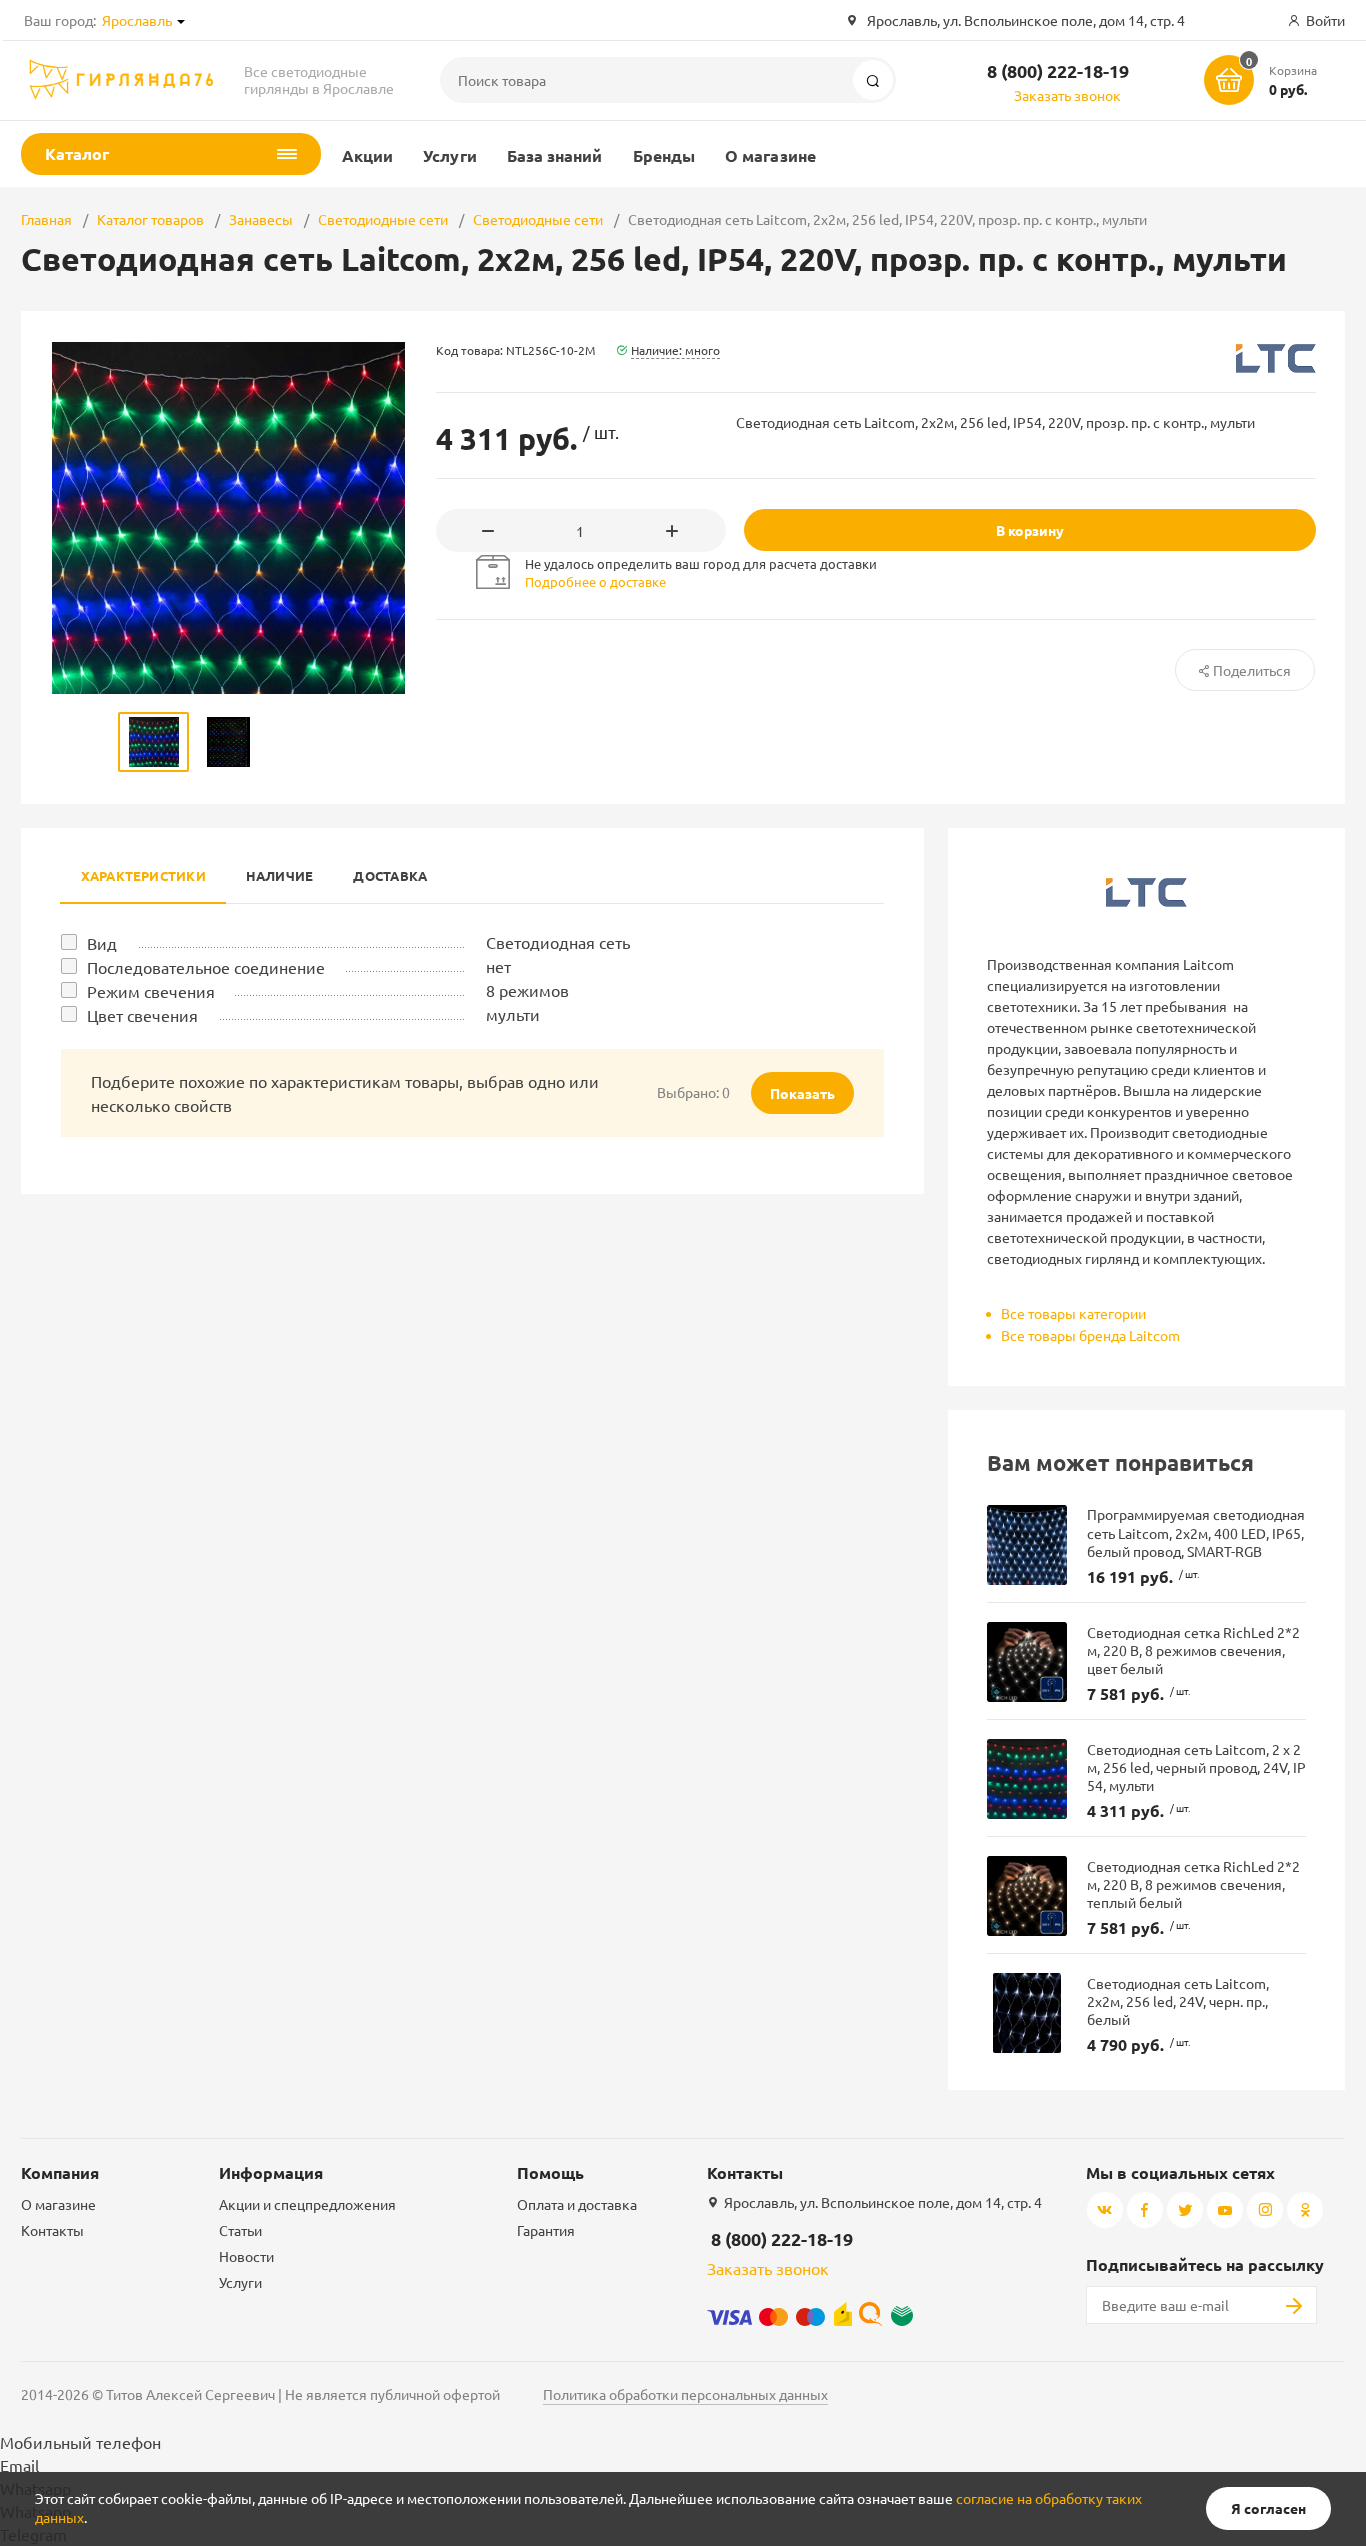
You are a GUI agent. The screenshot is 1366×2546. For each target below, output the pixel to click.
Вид (102, 943)
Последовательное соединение (206, 967)
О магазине (770, 155)
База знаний (555, 155)
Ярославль (137, 20)
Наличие (280, 875)
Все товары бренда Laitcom (1090, 1335)
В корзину (1030, 530)
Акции (367, 155)
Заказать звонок (1067, 95)
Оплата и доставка (577, 2204)
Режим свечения (151, 991)
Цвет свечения (142, 1015)
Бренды (664, 155)
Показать (802, 1093)
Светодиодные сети (383, 219)
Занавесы (261, 219)
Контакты (52, 2230)
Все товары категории (1073, 1313)
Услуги (449, 155)
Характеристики (143, 875)
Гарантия (546, 2230)
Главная (46, 219)
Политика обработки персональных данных (685, 2394)
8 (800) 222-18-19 (1058, 70)
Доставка (390, 875)
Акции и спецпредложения (307, 2204)
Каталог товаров (150, 219)
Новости (246, 2256)
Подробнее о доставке (595, 581)
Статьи (240, 2230)
